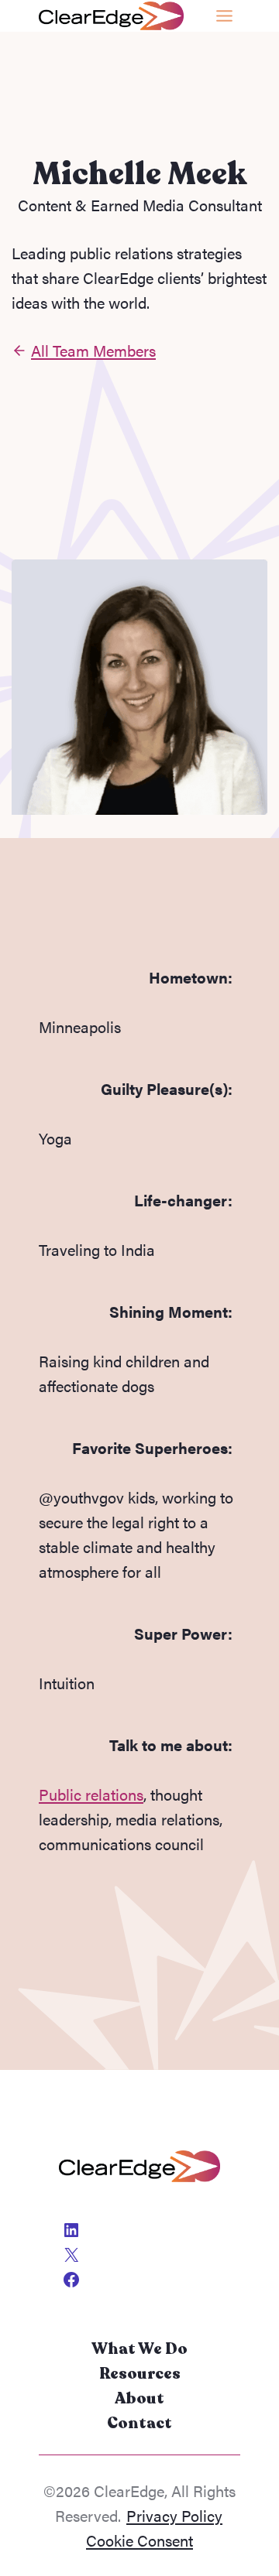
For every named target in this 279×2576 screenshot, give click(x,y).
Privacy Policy (174, 2515)
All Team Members (93, 350)
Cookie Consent (139, 2540)
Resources (140, 2374)
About (139, 2398)
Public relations (91, 1794)
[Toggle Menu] (224, 16)
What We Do (139, 2349)
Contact (139, 2423)
